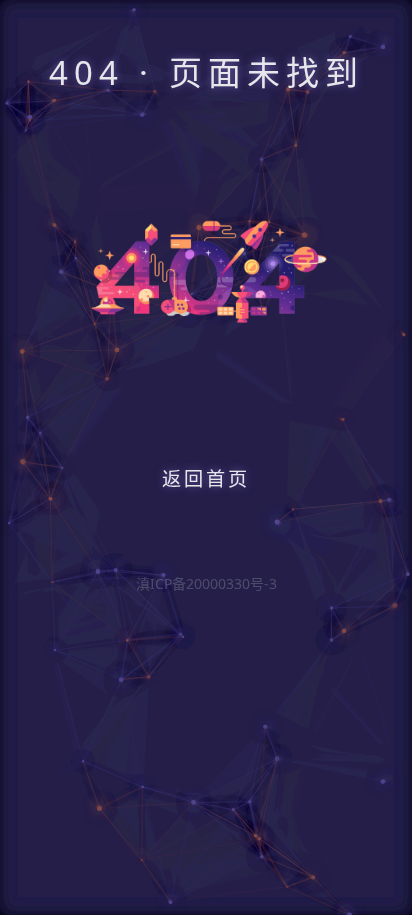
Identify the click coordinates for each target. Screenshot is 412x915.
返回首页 (206, 478)
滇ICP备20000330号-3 (206, 583)
